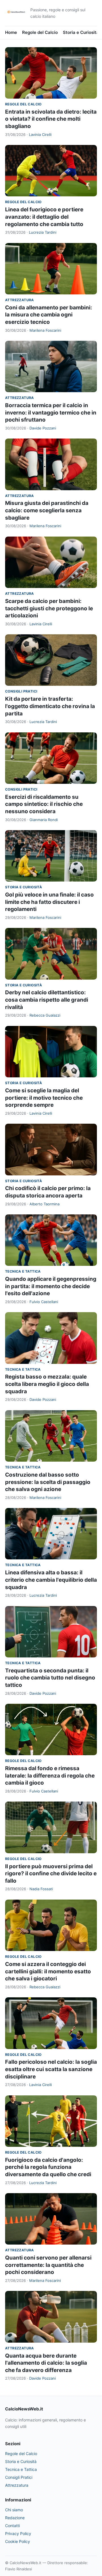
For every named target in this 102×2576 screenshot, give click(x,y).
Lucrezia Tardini (43, 232)
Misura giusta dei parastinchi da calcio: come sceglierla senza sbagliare (47, 510)
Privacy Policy (18, 2533)
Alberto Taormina (44, 1204)
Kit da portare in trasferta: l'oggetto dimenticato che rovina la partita (50, 706)
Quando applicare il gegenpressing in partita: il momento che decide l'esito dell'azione (51, 1286)
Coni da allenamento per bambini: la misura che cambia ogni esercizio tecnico (49, 315)
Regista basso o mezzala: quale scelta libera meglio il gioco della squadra (47, 1384)
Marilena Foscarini (45, 330)
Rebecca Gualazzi (45, 1015)
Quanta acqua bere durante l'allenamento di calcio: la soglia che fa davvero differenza (46, 2363)
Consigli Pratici (21, 691)
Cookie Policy (18, 2541)
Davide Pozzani (43, 428)
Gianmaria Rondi (44, 820)
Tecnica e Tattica (23, 1271)
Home (11, 32)
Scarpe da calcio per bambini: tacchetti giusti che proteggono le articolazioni (49, 608)
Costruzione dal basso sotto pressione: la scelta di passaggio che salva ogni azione (48, 1482)
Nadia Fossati (41, 1889)
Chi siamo (14, 2510)
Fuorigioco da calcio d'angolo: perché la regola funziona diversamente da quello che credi (48, 2167)
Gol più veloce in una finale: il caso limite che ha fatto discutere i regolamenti (49, 902)
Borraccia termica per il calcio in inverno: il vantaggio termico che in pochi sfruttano (51, 413)
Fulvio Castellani (44, 1302)
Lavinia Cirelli (40, 134)
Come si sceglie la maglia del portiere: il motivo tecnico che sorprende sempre (44, 1098)
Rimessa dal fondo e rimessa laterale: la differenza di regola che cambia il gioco (50, 1776)
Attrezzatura (20, 300)
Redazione (15, 2518)
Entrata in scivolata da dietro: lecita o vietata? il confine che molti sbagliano (51, 119)
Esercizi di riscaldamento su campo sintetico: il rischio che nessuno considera (44, 804)
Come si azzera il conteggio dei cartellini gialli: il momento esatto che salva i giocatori (48, 1971)
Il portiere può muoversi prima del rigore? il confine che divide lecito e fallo (51, 1874)
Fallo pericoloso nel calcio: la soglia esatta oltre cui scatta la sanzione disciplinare (51, 2069)
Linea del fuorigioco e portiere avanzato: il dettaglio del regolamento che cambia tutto (44, 217)
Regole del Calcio (40, 32)
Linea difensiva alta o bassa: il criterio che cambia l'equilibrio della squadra (51, 1580)
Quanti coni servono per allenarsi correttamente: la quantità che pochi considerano (48, 2265)
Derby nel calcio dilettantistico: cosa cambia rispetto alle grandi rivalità (47, 1000)
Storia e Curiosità (81, 32)
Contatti (12, 2526)
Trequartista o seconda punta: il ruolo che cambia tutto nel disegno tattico (50, 1678)
